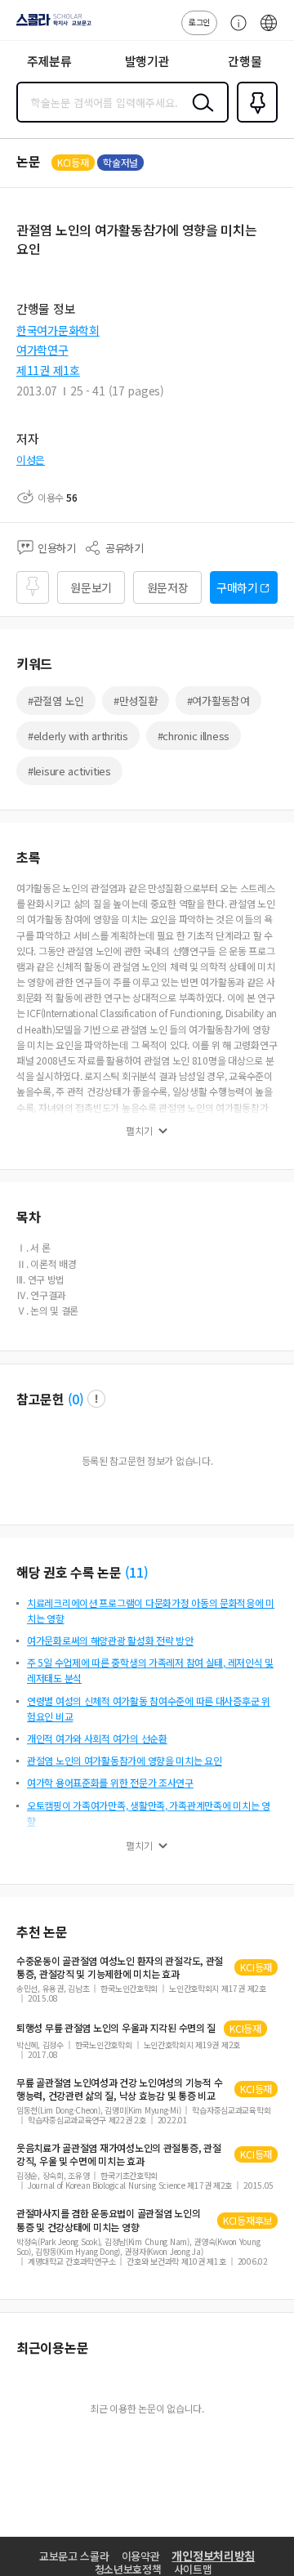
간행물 (245, 61)
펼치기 (139, 1131)
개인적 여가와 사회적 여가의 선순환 (97, 1738)
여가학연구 (42, 350)
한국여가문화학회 (58, 330)
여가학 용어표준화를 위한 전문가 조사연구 (110, 1782)
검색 (199, 115)
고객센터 (234, 31)
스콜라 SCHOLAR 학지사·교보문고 (51, 25)
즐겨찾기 (254, 121)
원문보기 (91, 587)
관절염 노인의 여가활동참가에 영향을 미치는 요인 (125, 1760)
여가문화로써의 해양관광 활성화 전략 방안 (110, 1640)
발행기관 (147, 61)
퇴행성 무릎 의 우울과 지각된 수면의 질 (116, 2028)
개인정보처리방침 (213, 2556)
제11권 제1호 (48, 370)
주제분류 (49, 61)
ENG (269, 31)
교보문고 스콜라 (74, 2556)
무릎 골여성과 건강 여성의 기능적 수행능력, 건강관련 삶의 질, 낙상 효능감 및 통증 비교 (119, 2089)
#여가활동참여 (218, 701)
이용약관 (141, 2556)
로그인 (199, 22)
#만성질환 (136, 701)
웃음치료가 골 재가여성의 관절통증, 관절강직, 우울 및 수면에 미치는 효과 (118, 2154)
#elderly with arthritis (78, 736)
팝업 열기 (96, 1399)
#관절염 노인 (56, 701)
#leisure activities (69, 771)
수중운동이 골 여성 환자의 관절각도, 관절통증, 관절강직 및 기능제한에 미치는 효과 (120, 1967)
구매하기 (237, 587)
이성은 (31, 460)
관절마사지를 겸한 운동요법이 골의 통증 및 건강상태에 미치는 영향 (108, 2220)
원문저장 (168, 587)
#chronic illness (194, 736)
